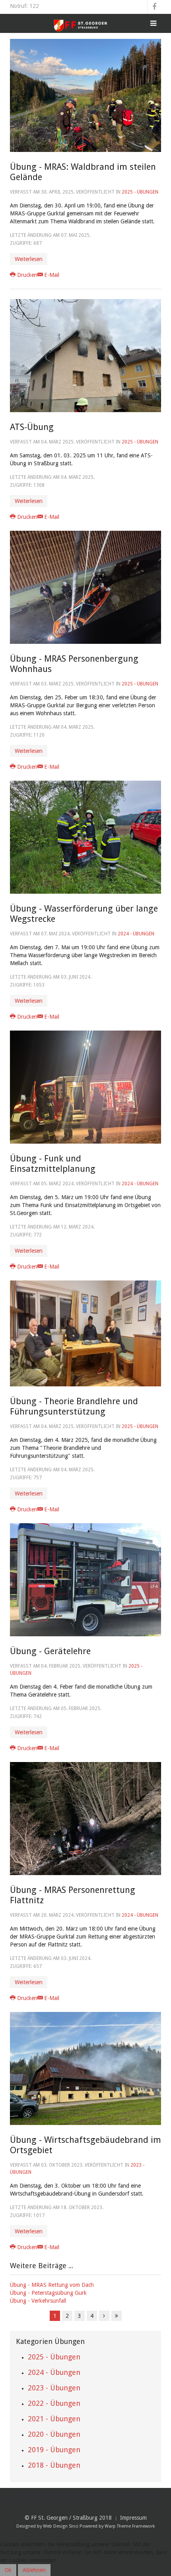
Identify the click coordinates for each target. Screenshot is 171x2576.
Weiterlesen (29, 259)
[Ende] (117, 2316)
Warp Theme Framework (130, 2526)
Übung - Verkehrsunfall (38, 2301)
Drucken (27, 275)
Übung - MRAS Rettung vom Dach (52, 2285)
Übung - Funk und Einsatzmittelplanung (53, 1164)
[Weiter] (104, 2316)
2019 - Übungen (54, 2450)
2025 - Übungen (140, 192)
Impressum (133, 2518)
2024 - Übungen (136, 934)
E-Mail (52, 275)
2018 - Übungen (54, 2465)
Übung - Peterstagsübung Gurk (48, 2293)
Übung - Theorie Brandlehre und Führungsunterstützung (74, 1406)
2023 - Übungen (54, 2388)
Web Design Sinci (61, 2526)
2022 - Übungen (54, 2403)
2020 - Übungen (54, 2434)
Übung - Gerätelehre (50, 1651)
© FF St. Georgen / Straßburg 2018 (68, 2518)
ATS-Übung (32, 427)
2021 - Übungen (54, 2419)
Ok (8, 2570)
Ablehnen (34, 2570)
